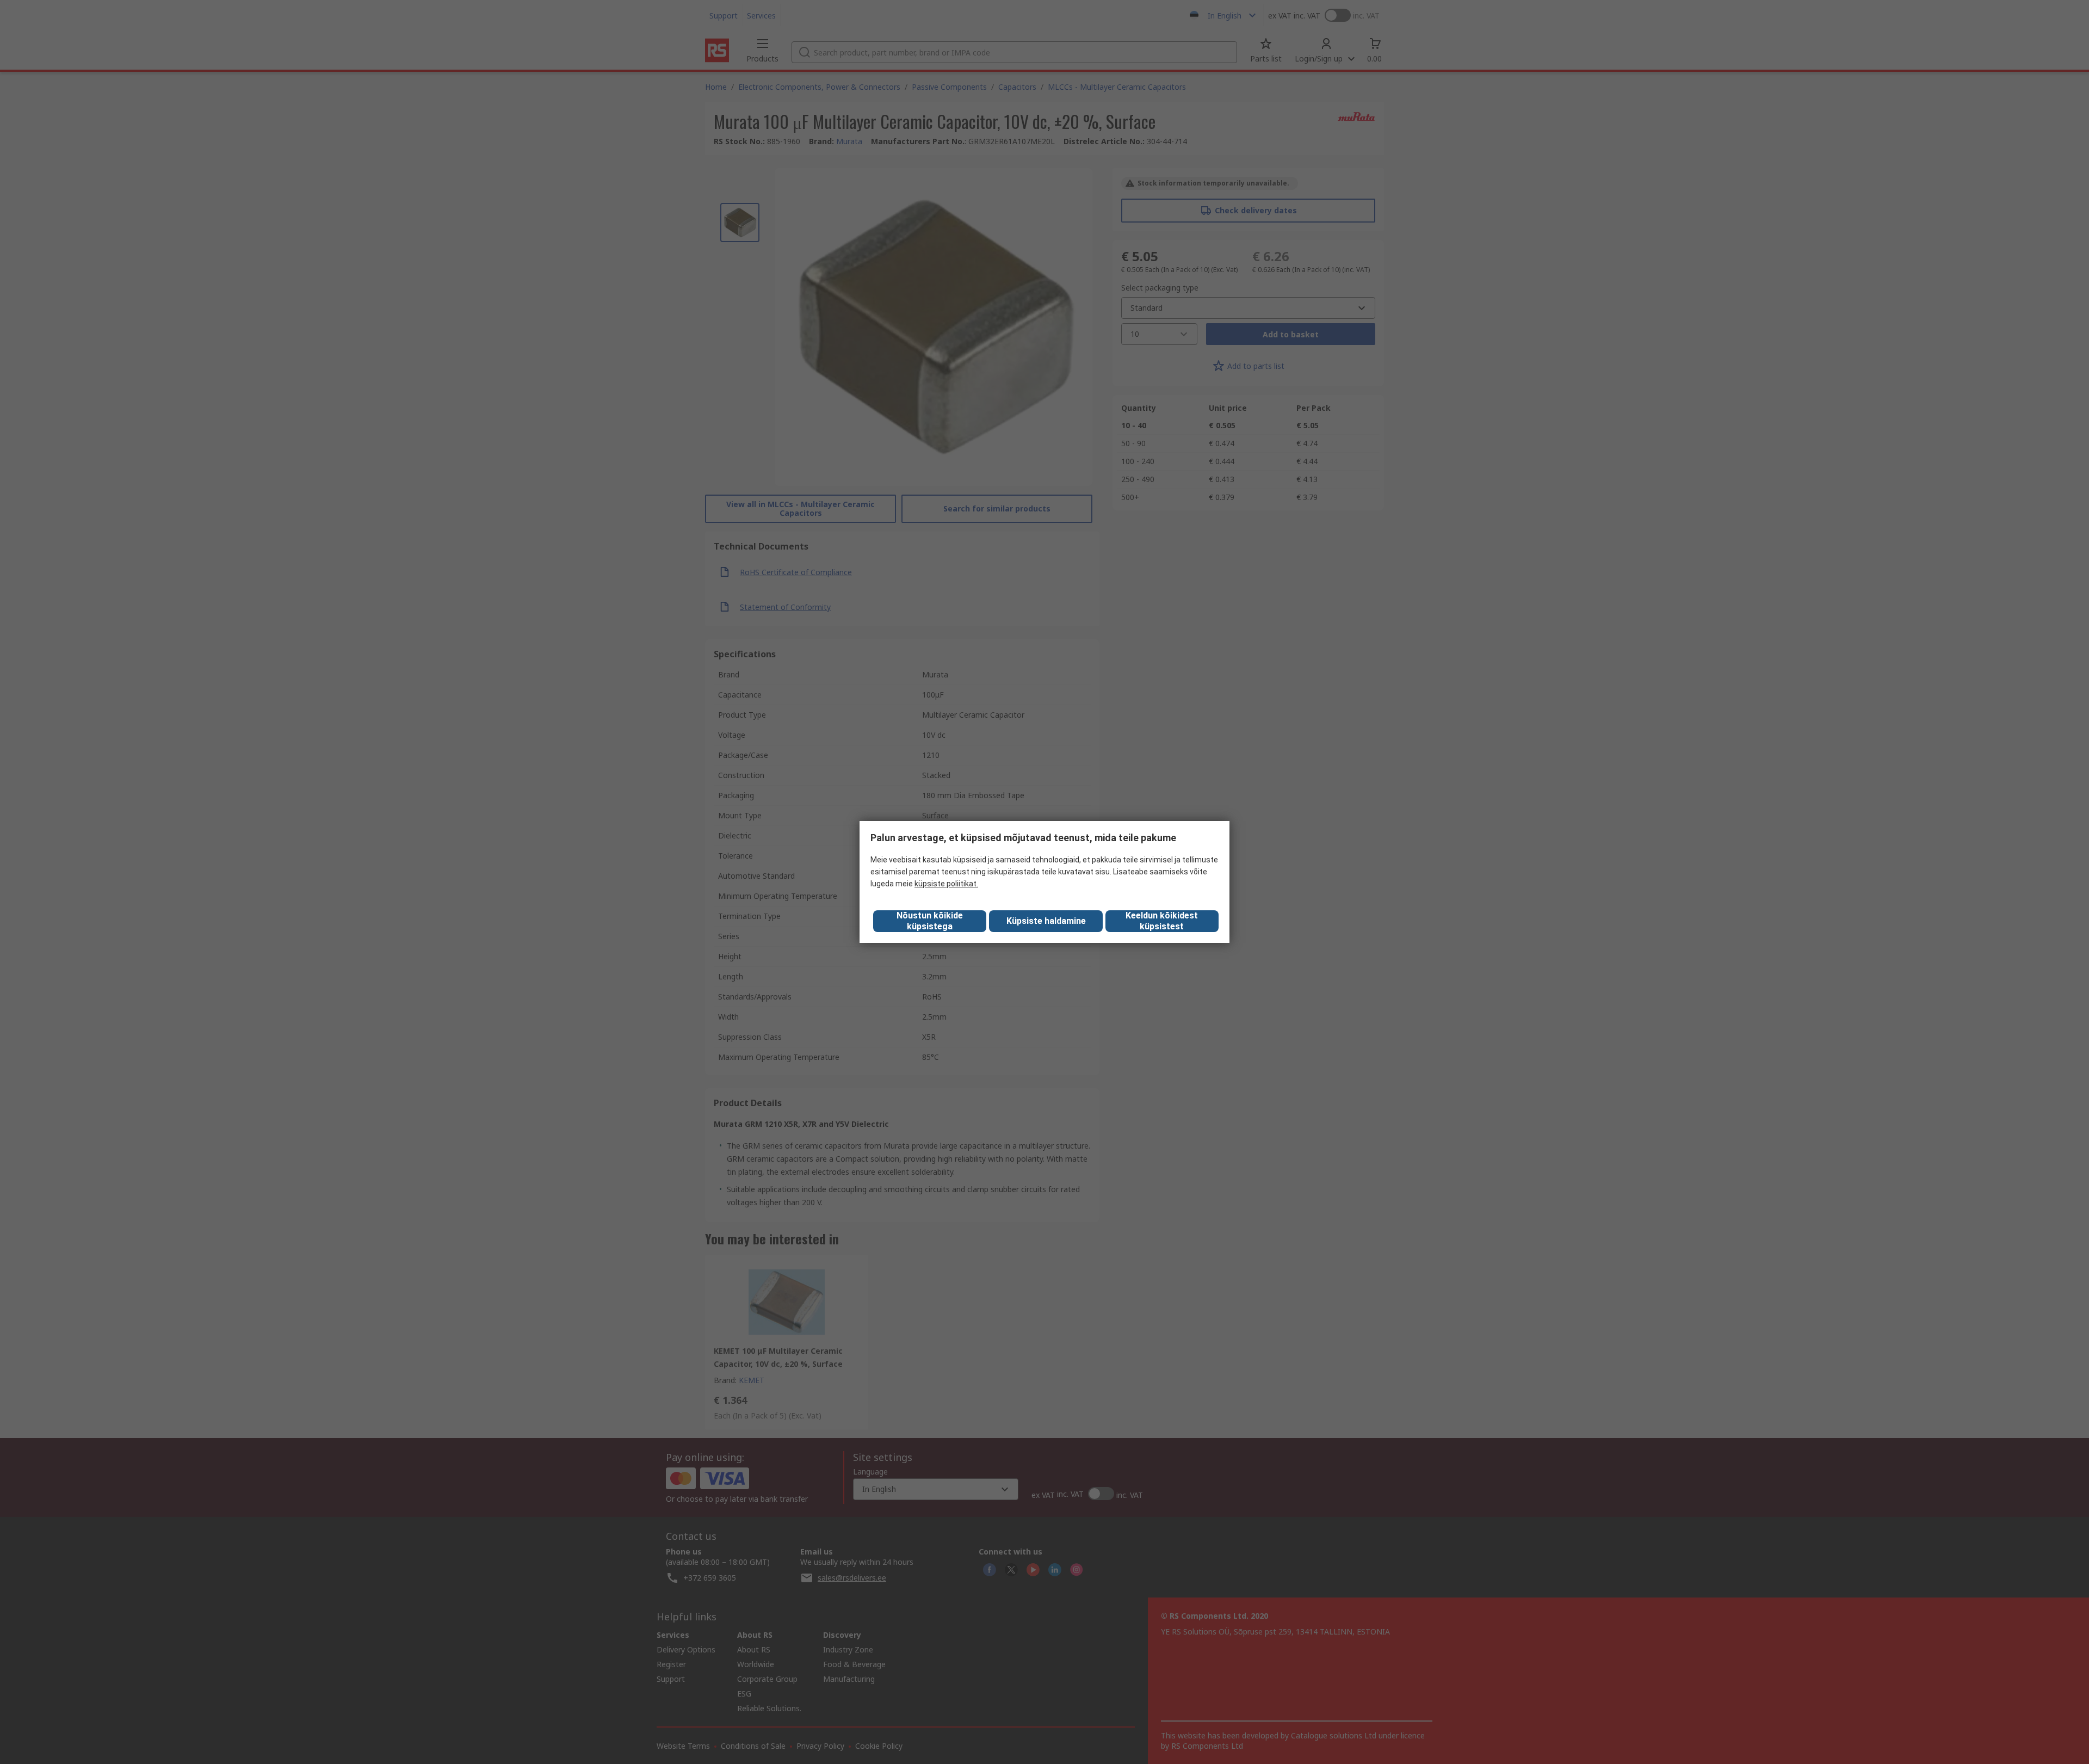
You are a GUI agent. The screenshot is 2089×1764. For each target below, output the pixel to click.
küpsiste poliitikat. (946, 884)
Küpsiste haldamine (1046, 921)
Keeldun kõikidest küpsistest (1162, 921)
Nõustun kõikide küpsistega (930, 921)
